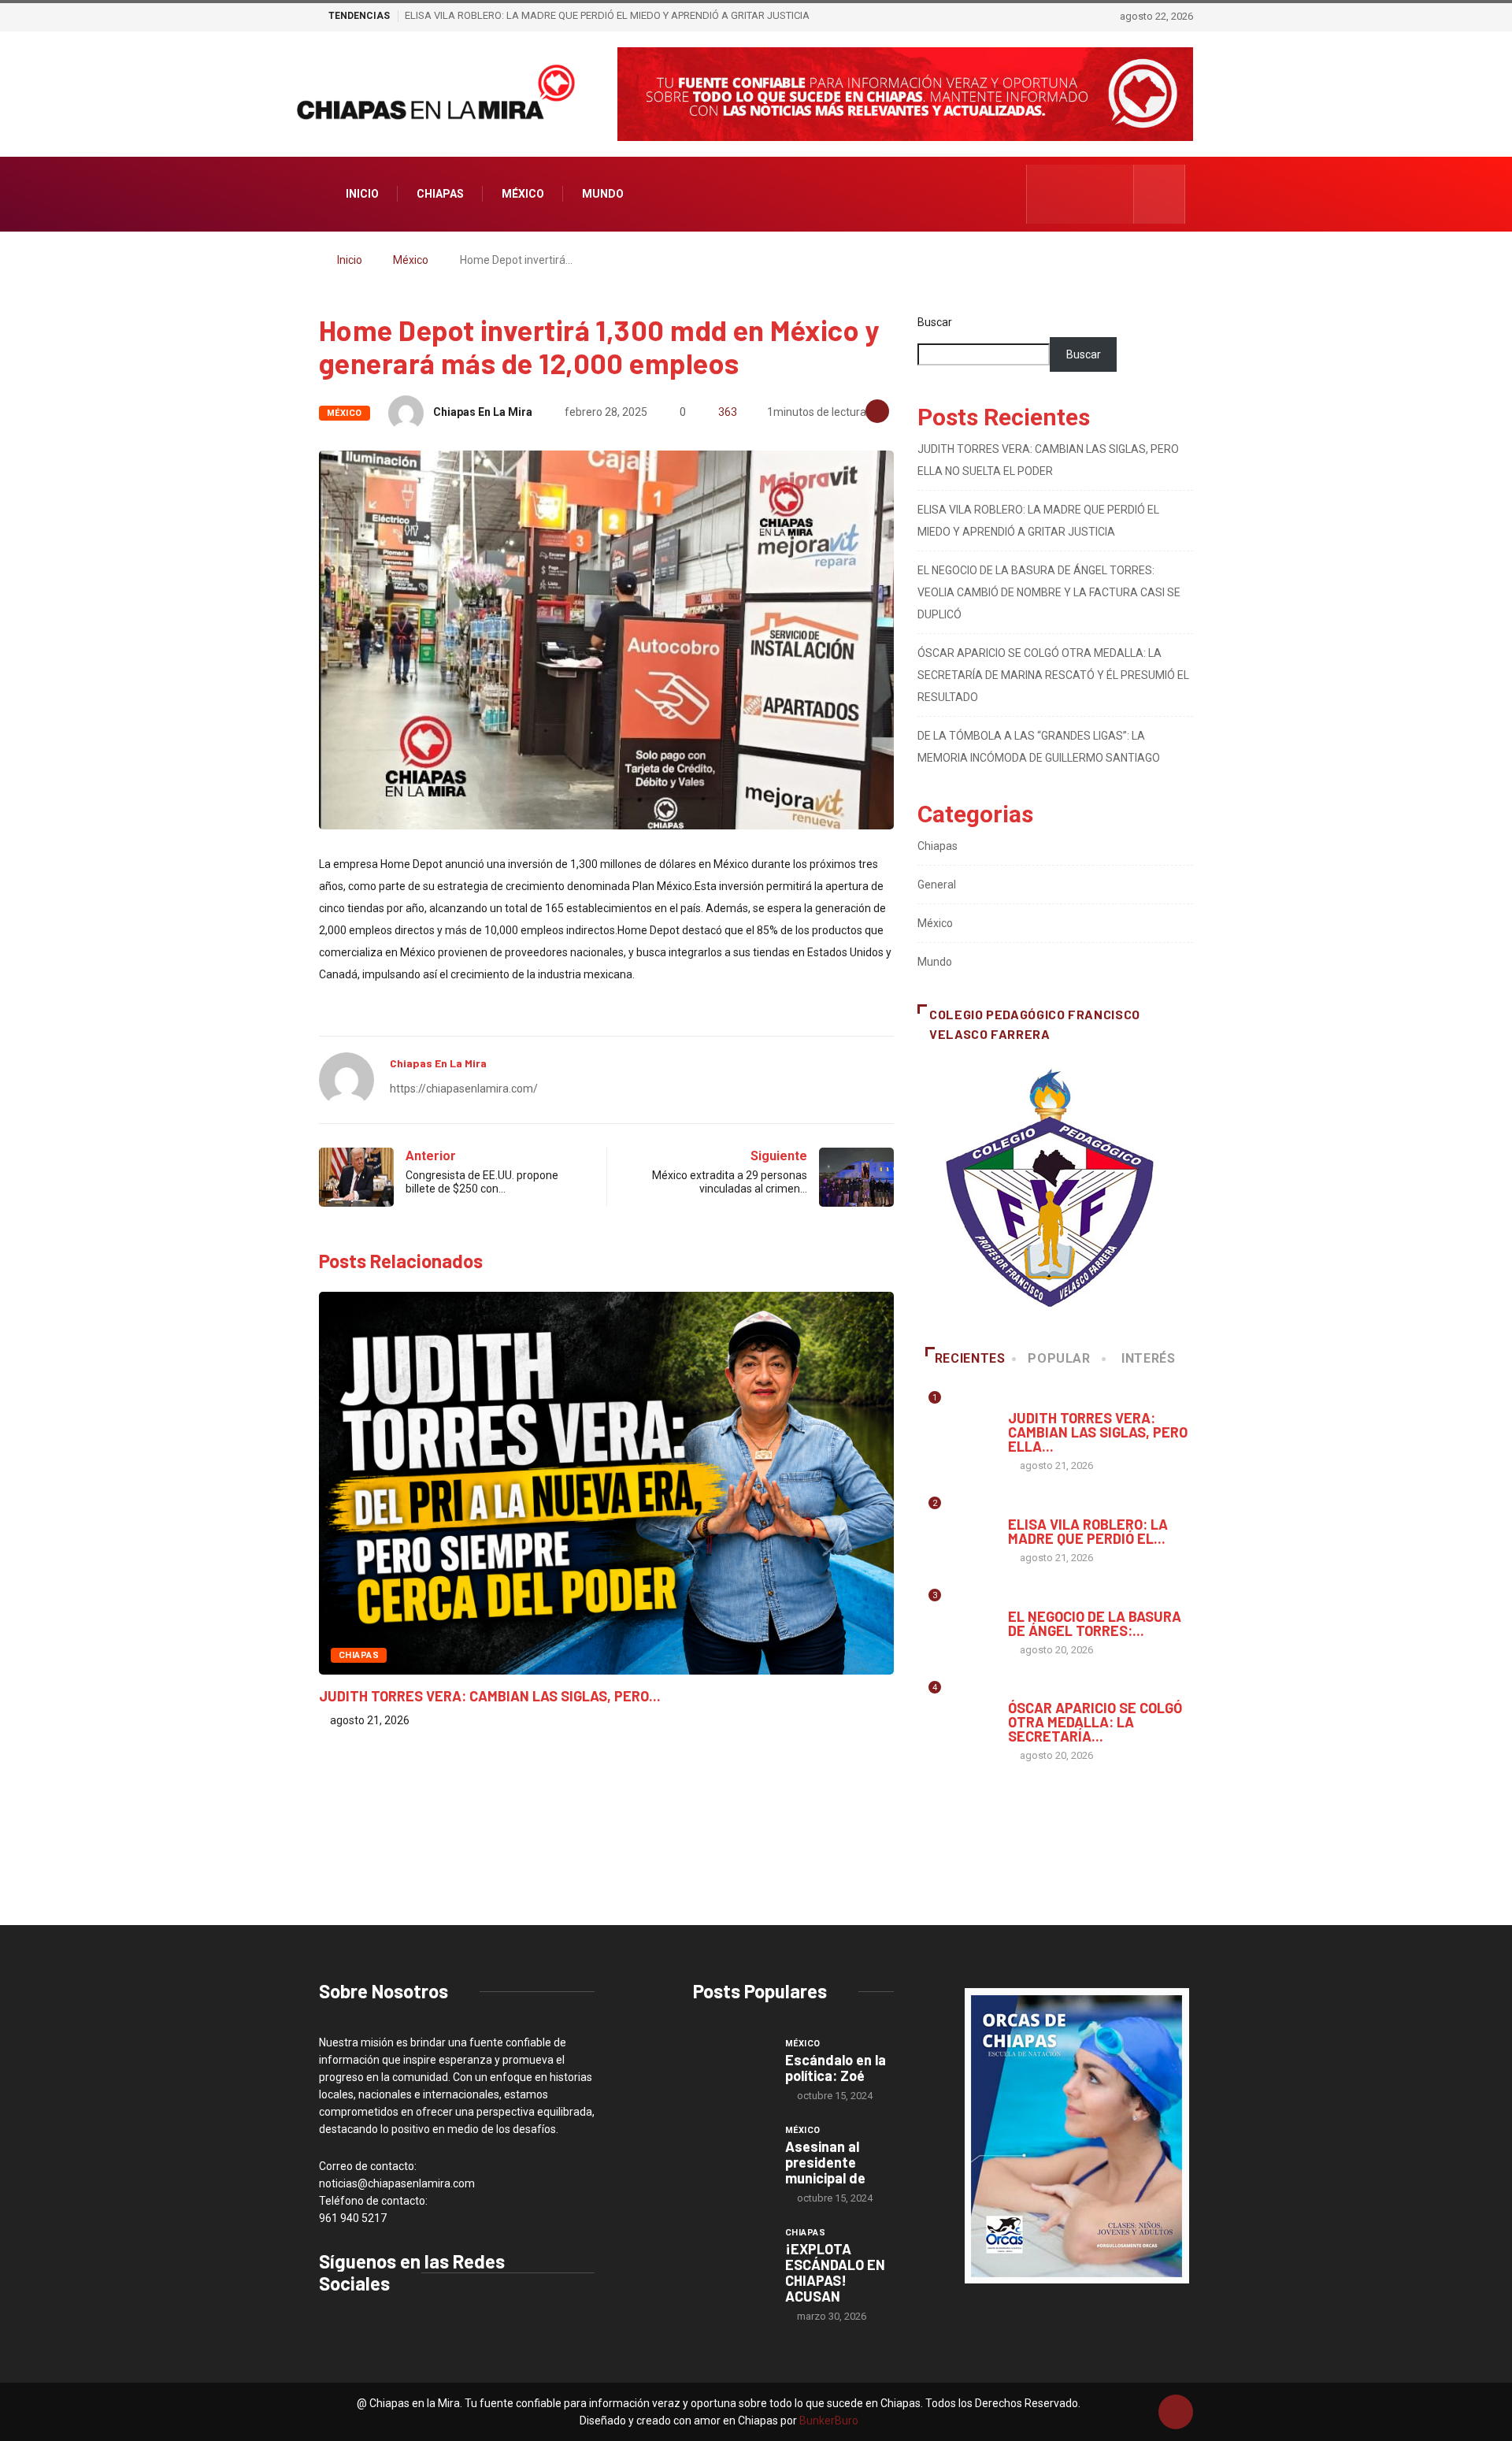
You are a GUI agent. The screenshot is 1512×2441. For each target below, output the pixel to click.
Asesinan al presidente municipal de (825, 2162)
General (937, 885)
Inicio (350, 260)
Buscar (935, 322)
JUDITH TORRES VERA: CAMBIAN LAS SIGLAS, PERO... (490, 1696)
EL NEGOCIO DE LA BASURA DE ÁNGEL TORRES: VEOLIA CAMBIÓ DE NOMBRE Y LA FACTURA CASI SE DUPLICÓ (1049, 592)
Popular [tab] (1059, 1358)
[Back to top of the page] (1176, 2413)
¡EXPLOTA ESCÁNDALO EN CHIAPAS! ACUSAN (835, 2272)
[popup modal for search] (1160, 194)
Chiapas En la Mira (483, 412)
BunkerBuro (829, 2421)
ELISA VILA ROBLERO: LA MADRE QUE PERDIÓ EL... (1088, 1531)
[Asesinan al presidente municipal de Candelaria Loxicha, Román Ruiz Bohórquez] (731, 2151)
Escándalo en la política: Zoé (836, 2068)
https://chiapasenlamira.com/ (464, 1089)
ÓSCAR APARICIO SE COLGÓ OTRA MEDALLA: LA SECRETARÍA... (1095, 1722)
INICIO (362, 194)
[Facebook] (1049, 194)
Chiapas (440, 194)
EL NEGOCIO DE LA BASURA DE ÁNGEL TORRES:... (1095, 1623)
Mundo (603, 194)
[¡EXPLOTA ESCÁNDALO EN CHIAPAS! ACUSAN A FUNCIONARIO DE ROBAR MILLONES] (731, 2254)
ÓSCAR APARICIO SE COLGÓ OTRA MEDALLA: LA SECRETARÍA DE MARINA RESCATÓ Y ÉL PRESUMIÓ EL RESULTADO (1053, 675)
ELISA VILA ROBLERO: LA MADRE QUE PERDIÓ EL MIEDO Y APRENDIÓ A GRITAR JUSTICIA (607, 15)
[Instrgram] (1073, 194)
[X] (1097, 194)
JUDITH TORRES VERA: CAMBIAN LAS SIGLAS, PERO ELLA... (1098, 1432)
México (523, 194)
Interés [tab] (1148, 1358)
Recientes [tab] (970, 1358)
